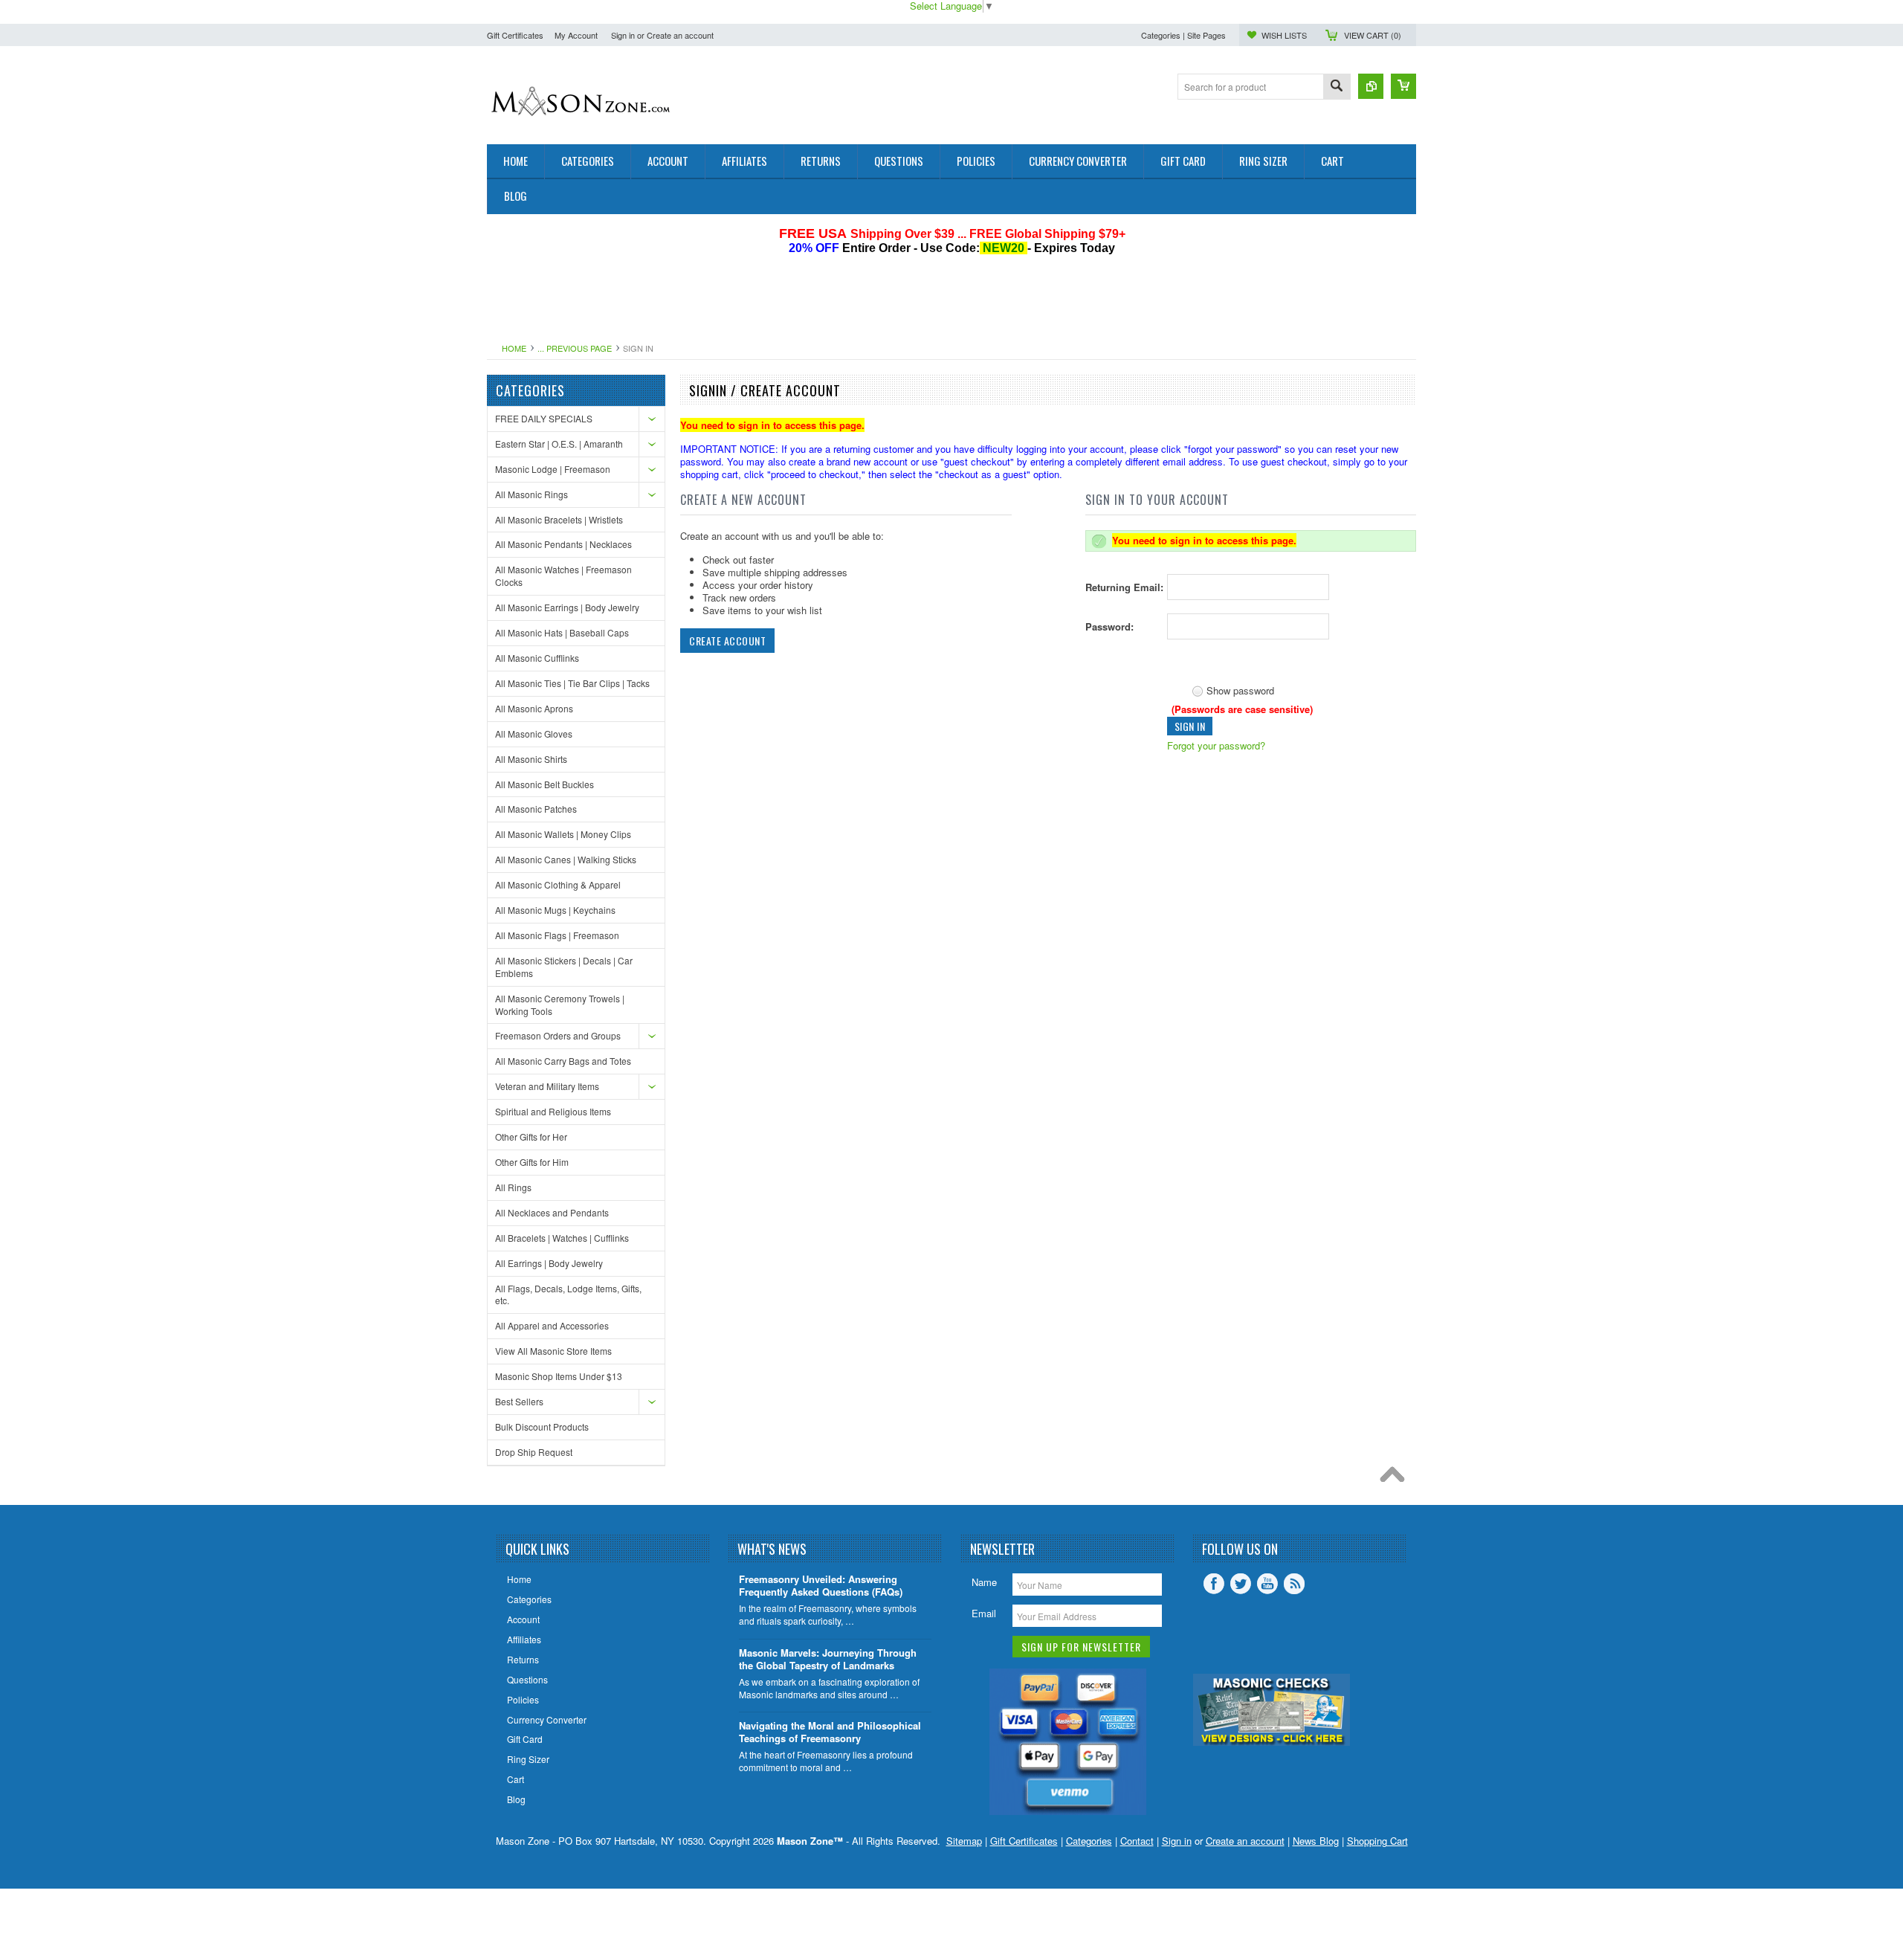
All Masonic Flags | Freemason (557, 935)
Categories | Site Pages (1183, 35)
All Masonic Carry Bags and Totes (563, 1061)
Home (514, 348)
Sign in (623, 35)
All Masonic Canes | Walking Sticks (566, 859)
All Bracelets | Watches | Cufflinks (562, 1238)
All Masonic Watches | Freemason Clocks (563, 576)
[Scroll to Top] (1396, 1478)
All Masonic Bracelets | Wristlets (559, 519)
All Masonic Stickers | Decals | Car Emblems (564, 967)
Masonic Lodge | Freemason (553, 469)
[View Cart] (1403, 86)
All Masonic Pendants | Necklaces (563, 544)
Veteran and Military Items (547, 1086)
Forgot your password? (1216, 745)
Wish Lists (1284, 35)
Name (984, 1582)
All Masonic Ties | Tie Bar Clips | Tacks (572, 683)
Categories (1089, 1841)
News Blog (1316, 1841)
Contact (1137, 1841)
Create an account (680, 35)
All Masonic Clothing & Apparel (558, 884)
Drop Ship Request (534, 1452)
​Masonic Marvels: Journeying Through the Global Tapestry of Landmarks (828, 1660)
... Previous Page (575, 348)
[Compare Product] (1371, 86)
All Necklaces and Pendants (552, 1212)
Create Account (727, 641)
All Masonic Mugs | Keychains (555, 910)
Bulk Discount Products (542, 1427)
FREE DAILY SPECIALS (544, 418)
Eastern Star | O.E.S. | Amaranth (559, 444)
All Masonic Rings (532, 494)
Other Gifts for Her (531, 1137)
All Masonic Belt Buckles (545, 784)
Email (984, 1613)
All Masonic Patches (536, 809)
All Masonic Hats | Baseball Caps (562, 632)
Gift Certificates (515, 35)
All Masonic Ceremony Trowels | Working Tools (560, 1005)
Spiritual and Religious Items (553, 1111)
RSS (1294, 1584)
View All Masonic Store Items (553, 1351)
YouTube (1267, 1584)
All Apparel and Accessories (552, 1325)
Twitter (1241, 1584)
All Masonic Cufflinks (537, 658)
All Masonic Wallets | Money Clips (563, 834)
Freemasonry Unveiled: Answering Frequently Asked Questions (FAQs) (821, 1586)
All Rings (513, 1187)
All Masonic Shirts (531, 759)
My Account (576, 35)
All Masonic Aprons (534, 708)
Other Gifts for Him (532, 1162)
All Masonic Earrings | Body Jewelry (567, 607)
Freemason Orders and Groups (558, 1035)
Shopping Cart (1377, 1841)
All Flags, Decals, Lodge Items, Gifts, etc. (568, 1295)
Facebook (1214, 1584)
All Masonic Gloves (534, 734)
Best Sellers (519, 1401)
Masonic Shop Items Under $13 (559, 1376)
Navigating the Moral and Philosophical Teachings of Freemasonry (830, 1732)
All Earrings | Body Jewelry (549, 1263)
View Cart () (1373, 35)
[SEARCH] (1337, 87)
